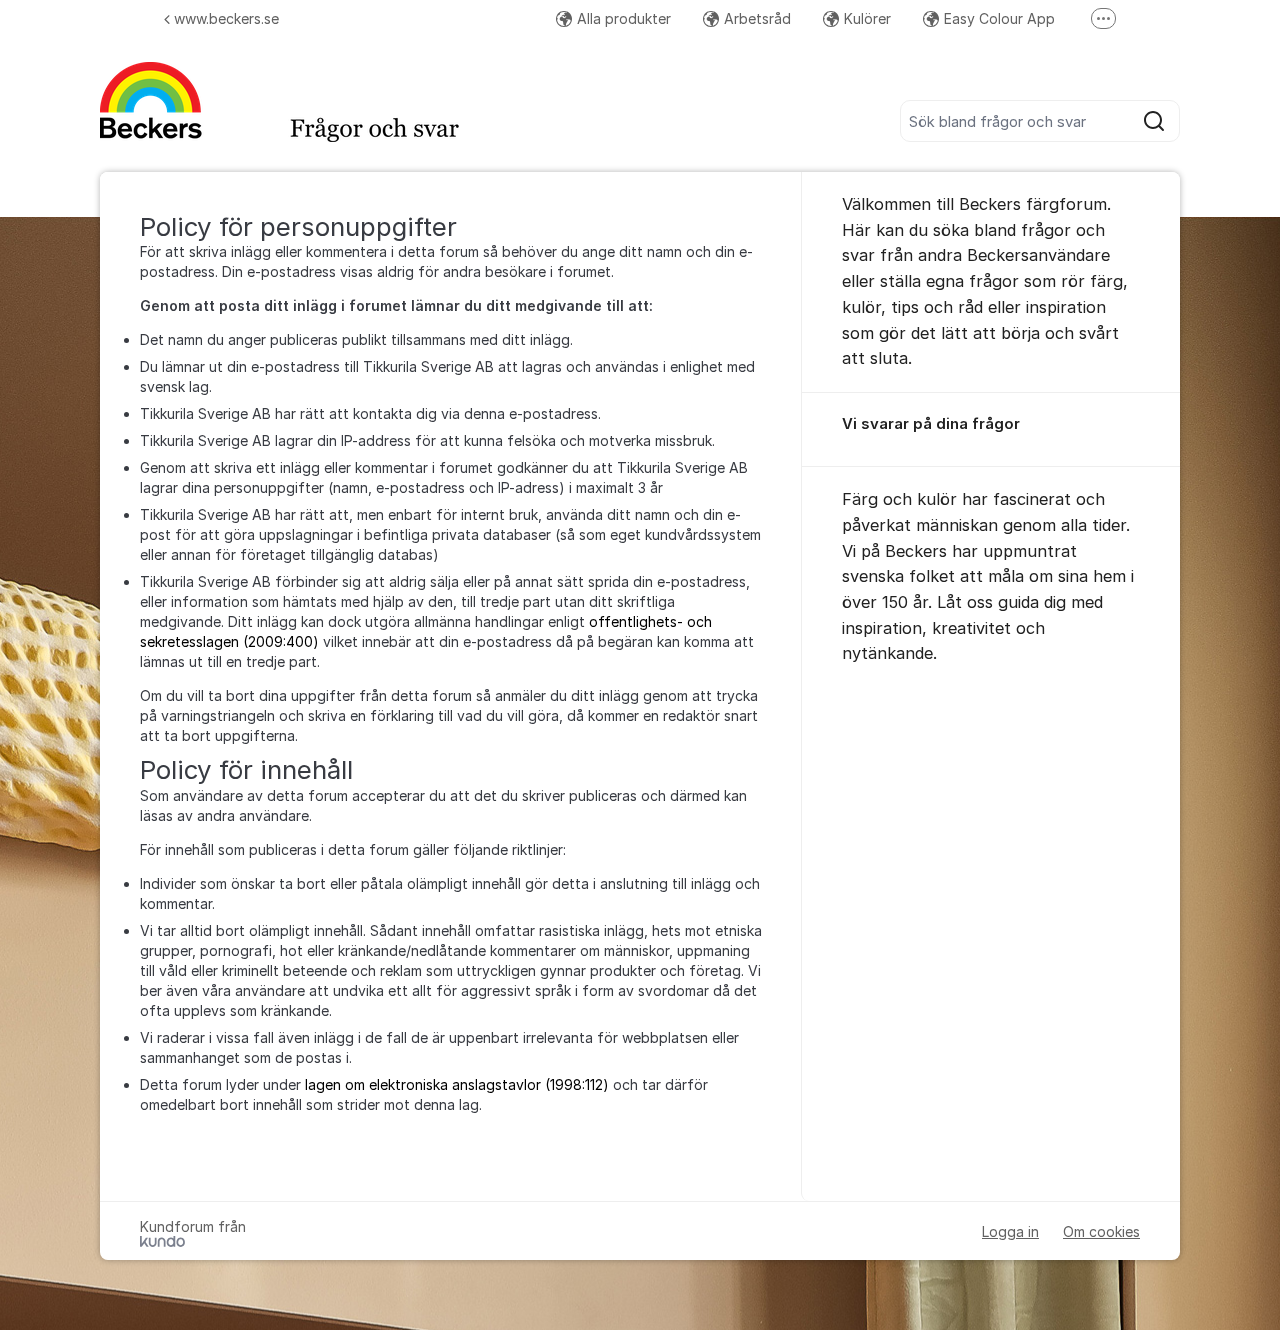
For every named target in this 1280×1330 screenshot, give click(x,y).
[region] (991, 430)
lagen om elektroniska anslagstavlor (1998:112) (457, 1084)
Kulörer (867, 18)
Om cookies (1101, 1231)
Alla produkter (624, 18)
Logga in (1010, 1231)
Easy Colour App (999, 18)
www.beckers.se (226, 18)
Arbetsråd (757, 18)
